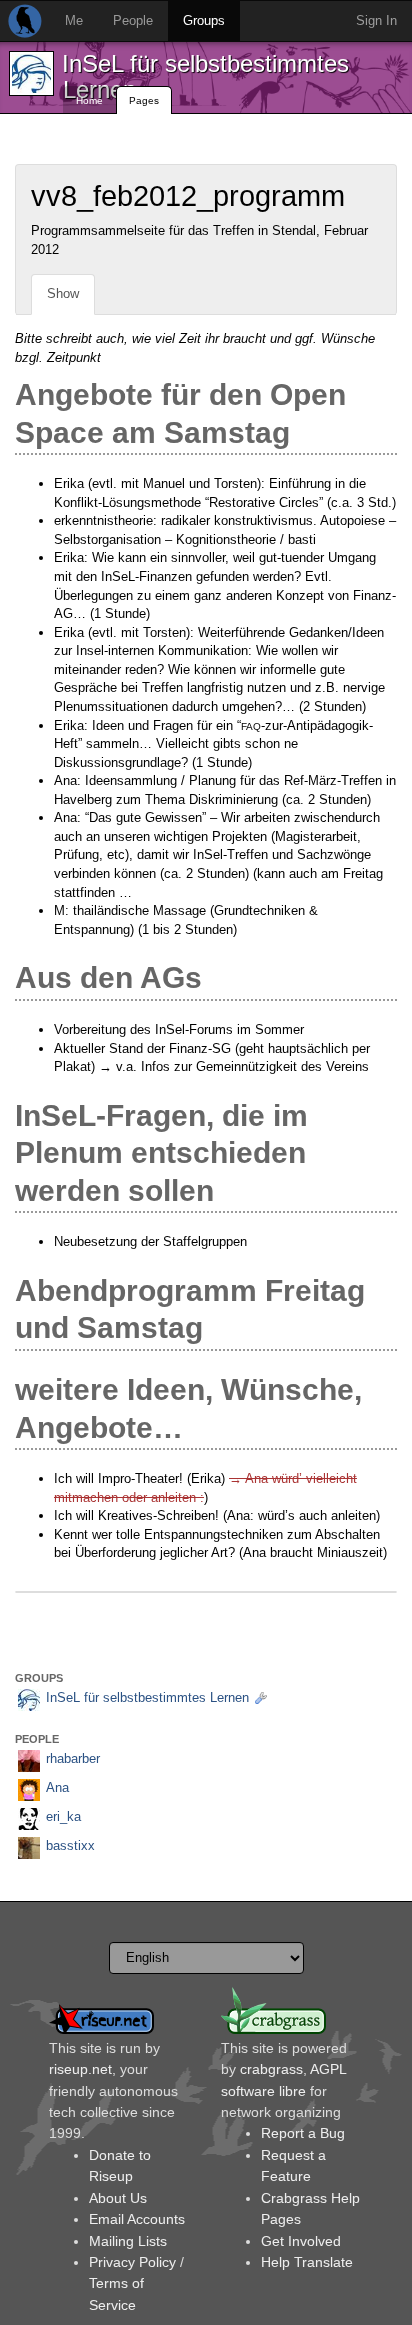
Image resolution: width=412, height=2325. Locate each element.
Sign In (376, 20)
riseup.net (80, 2069)
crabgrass (271, 2069)
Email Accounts (137, 2219)
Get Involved (301, 2241)
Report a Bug (303, 2133)
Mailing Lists (128, 2241)
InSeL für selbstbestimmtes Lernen (205, 76)
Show (63, 293)
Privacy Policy (132, 2262)
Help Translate (307, 2262)
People (133, 20)
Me (74, 20)
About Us (118, 2198)
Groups (204, 20)
